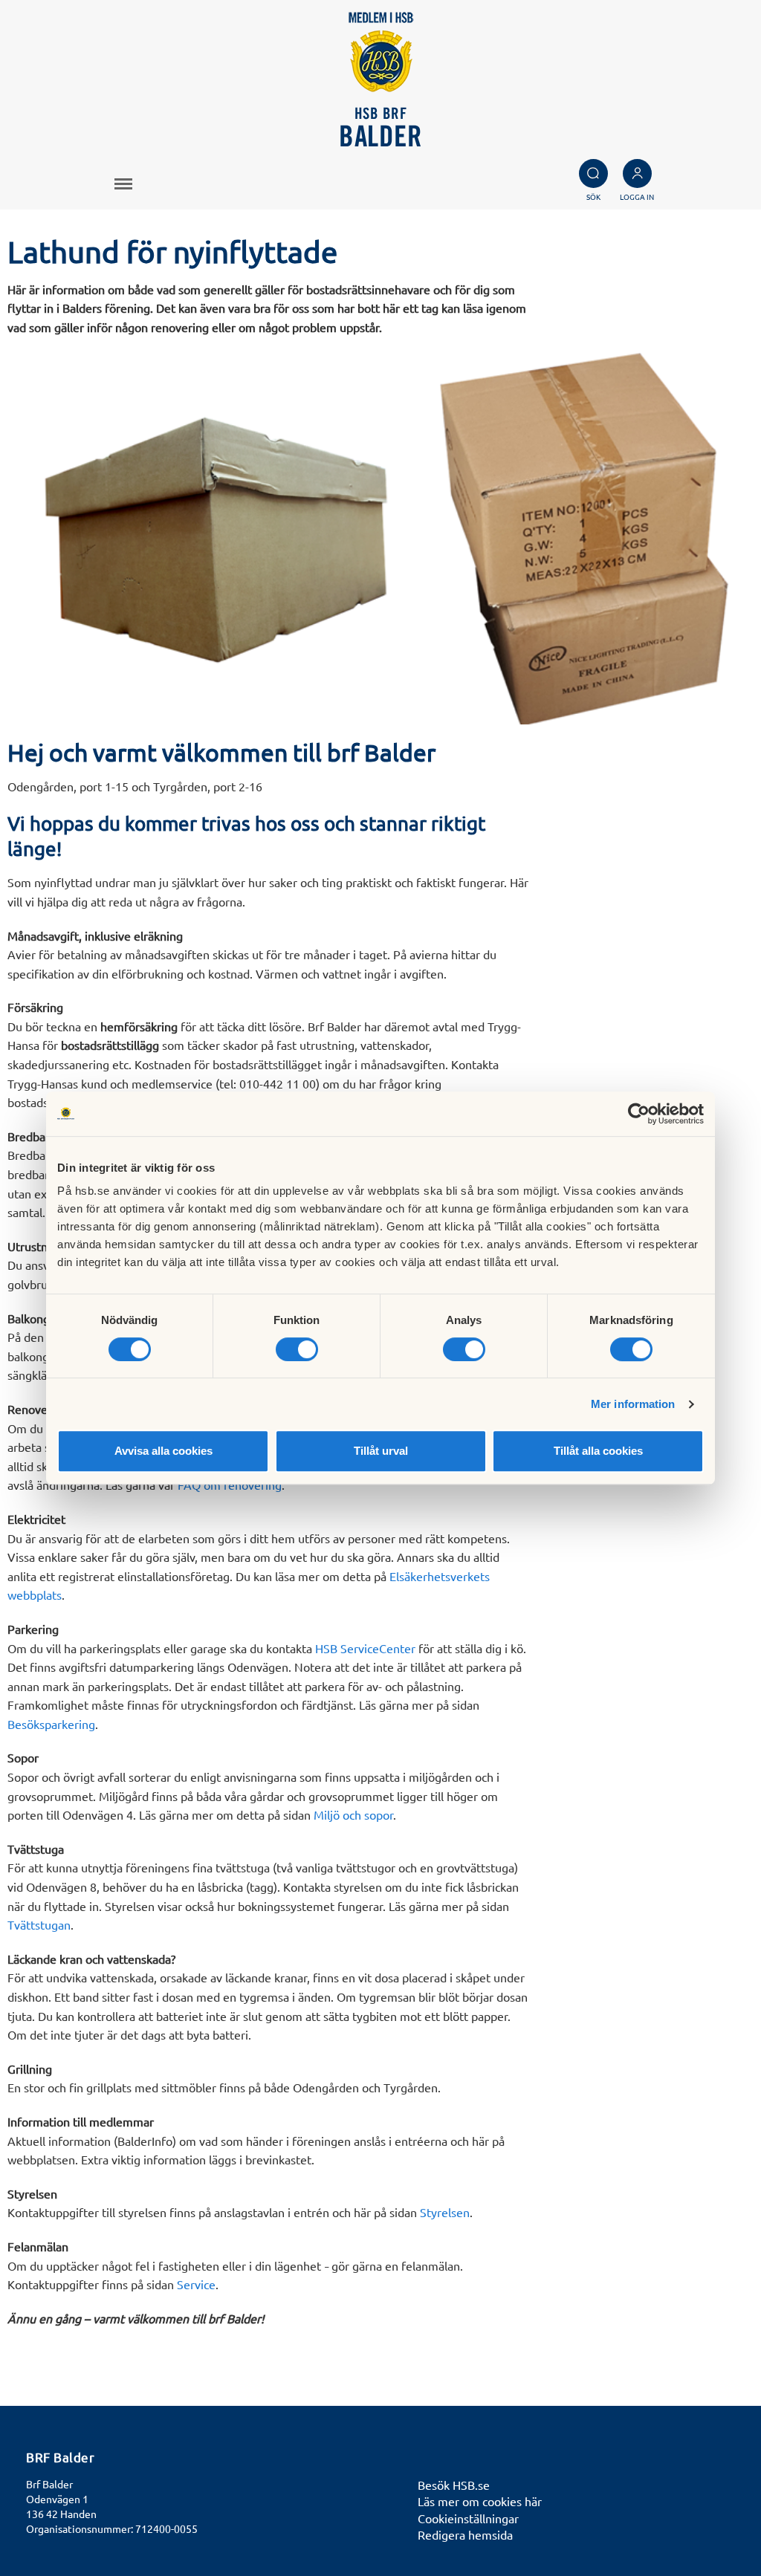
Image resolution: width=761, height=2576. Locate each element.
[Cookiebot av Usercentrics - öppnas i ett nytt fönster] (639, 1114)
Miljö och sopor (353, 1814)
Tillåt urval (381, 1451)
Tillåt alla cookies (598, 1451)
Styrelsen (445, 2212)
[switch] (297, 1349)
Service (196, 2284)
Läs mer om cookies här (480, 2501)
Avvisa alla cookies (163, 1451)
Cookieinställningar (468, 2518)
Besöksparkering (51, 1724)
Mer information (633, 1404)
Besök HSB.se (454, 2485)
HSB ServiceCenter (365, 1648)
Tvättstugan (39, 1924)
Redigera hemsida (465, 2534)
